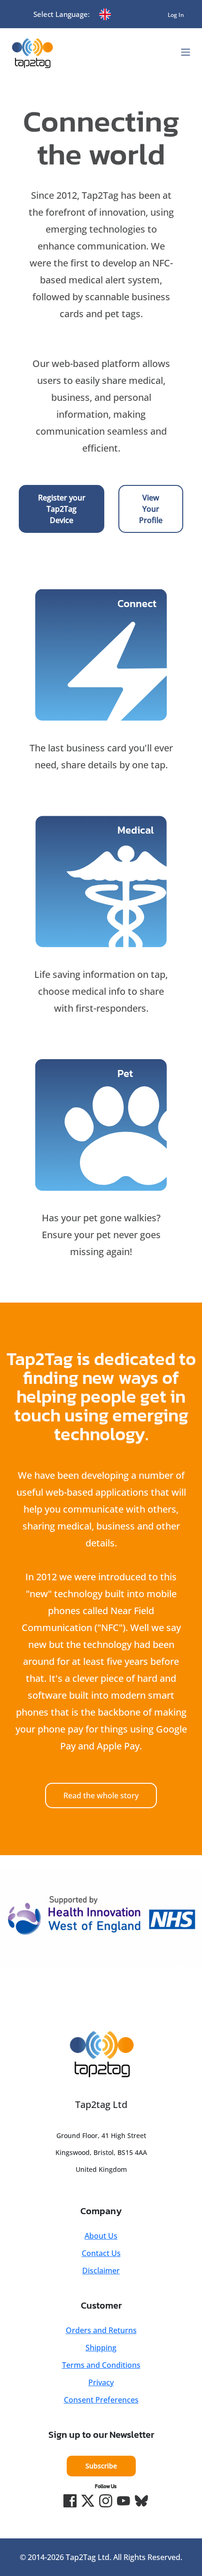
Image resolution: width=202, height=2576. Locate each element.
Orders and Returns (101, 2330)
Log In (176, 15)
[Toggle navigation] (186, 52)
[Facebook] (70, 2501)
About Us (101, 2236)
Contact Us (101, 2253)
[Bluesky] (141, 2501)
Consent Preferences (101, 2400)
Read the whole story (101, 1795)
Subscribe (101, 2466)
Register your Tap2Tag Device (62, 509)
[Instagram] (106, 2501)
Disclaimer (101, 2271)
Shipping (101, 2348)
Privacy (101, 2382)
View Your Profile (151, 509)
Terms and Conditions (101, 2365)
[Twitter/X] (88, 2501)
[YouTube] (124, 2501)
